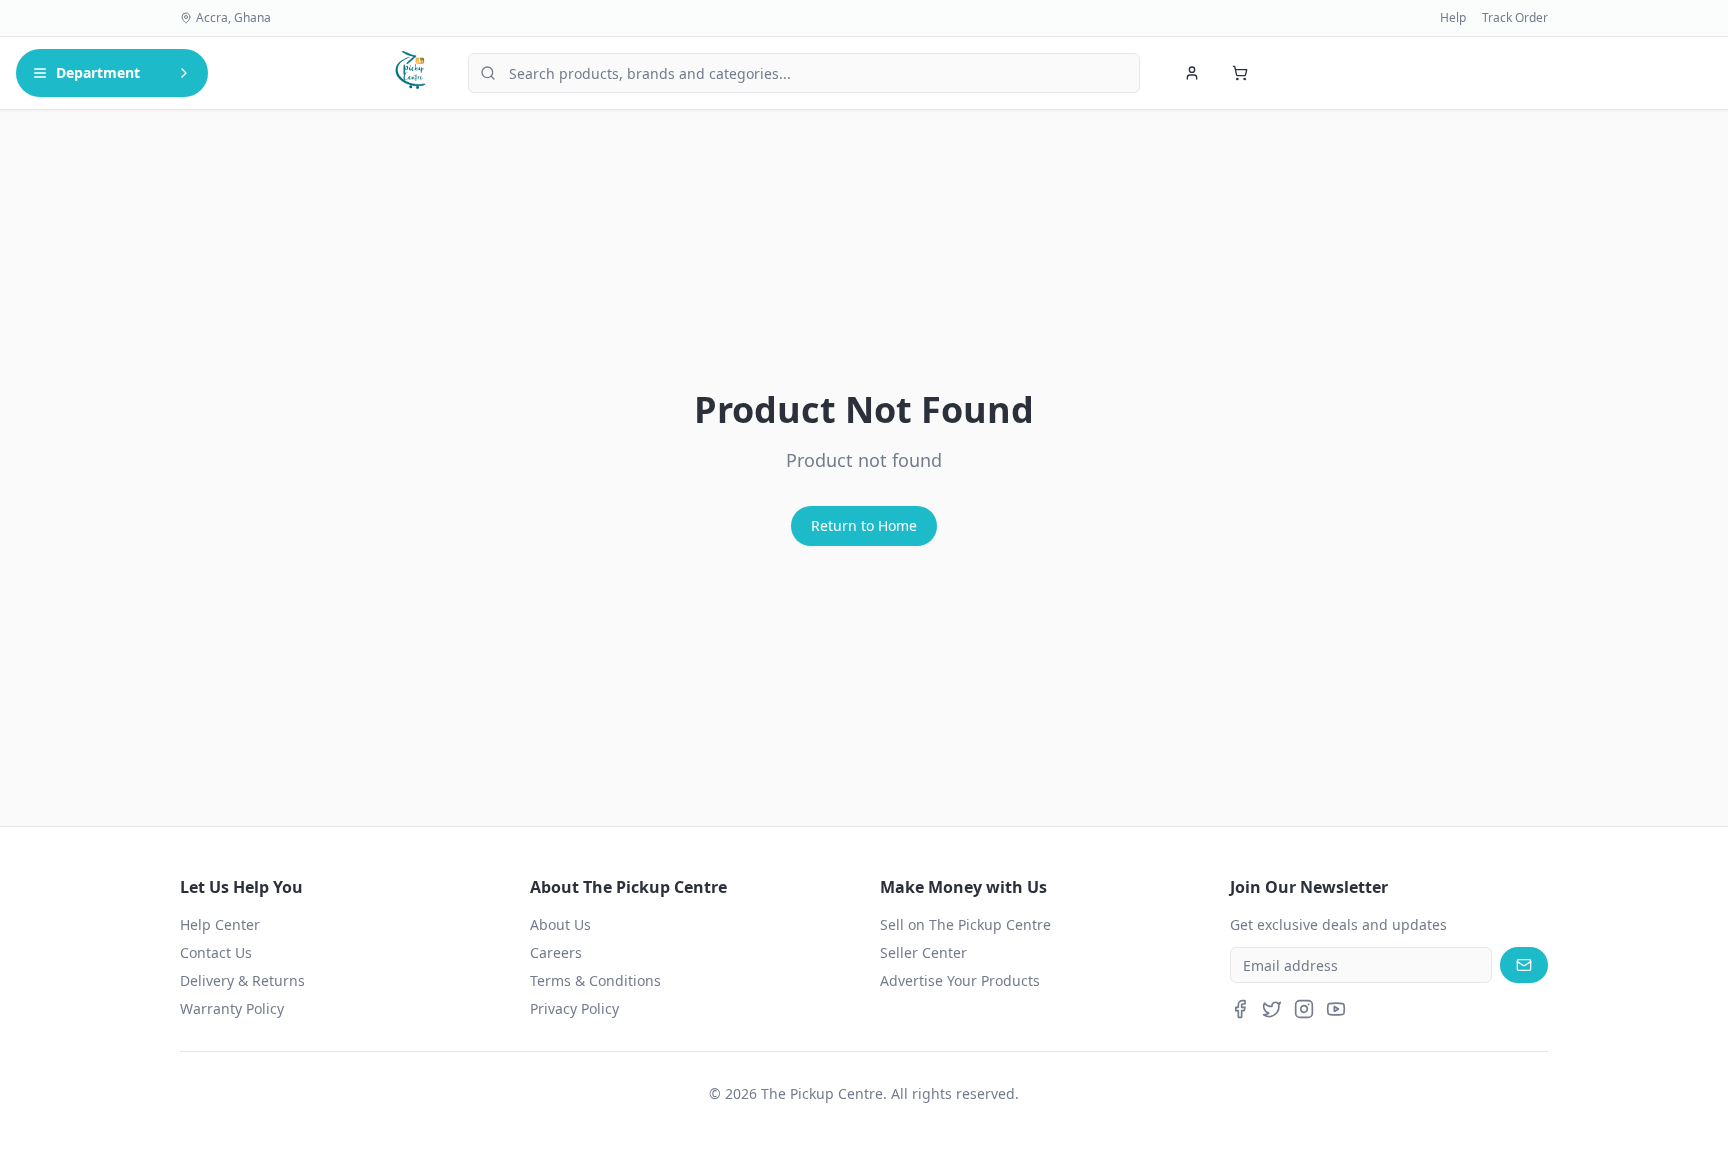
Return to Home (864, 525)
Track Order (1515, 18)
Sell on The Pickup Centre (965, 924)
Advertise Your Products (960, 980)
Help (1453, 18)
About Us (560, 924)
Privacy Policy (574, 1008)
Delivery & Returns (242, 980)
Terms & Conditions (595, 980)
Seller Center (923, 952)
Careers (556, 952)
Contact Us (216, 952)
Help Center (220, 924)
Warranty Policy (232, 1008)
